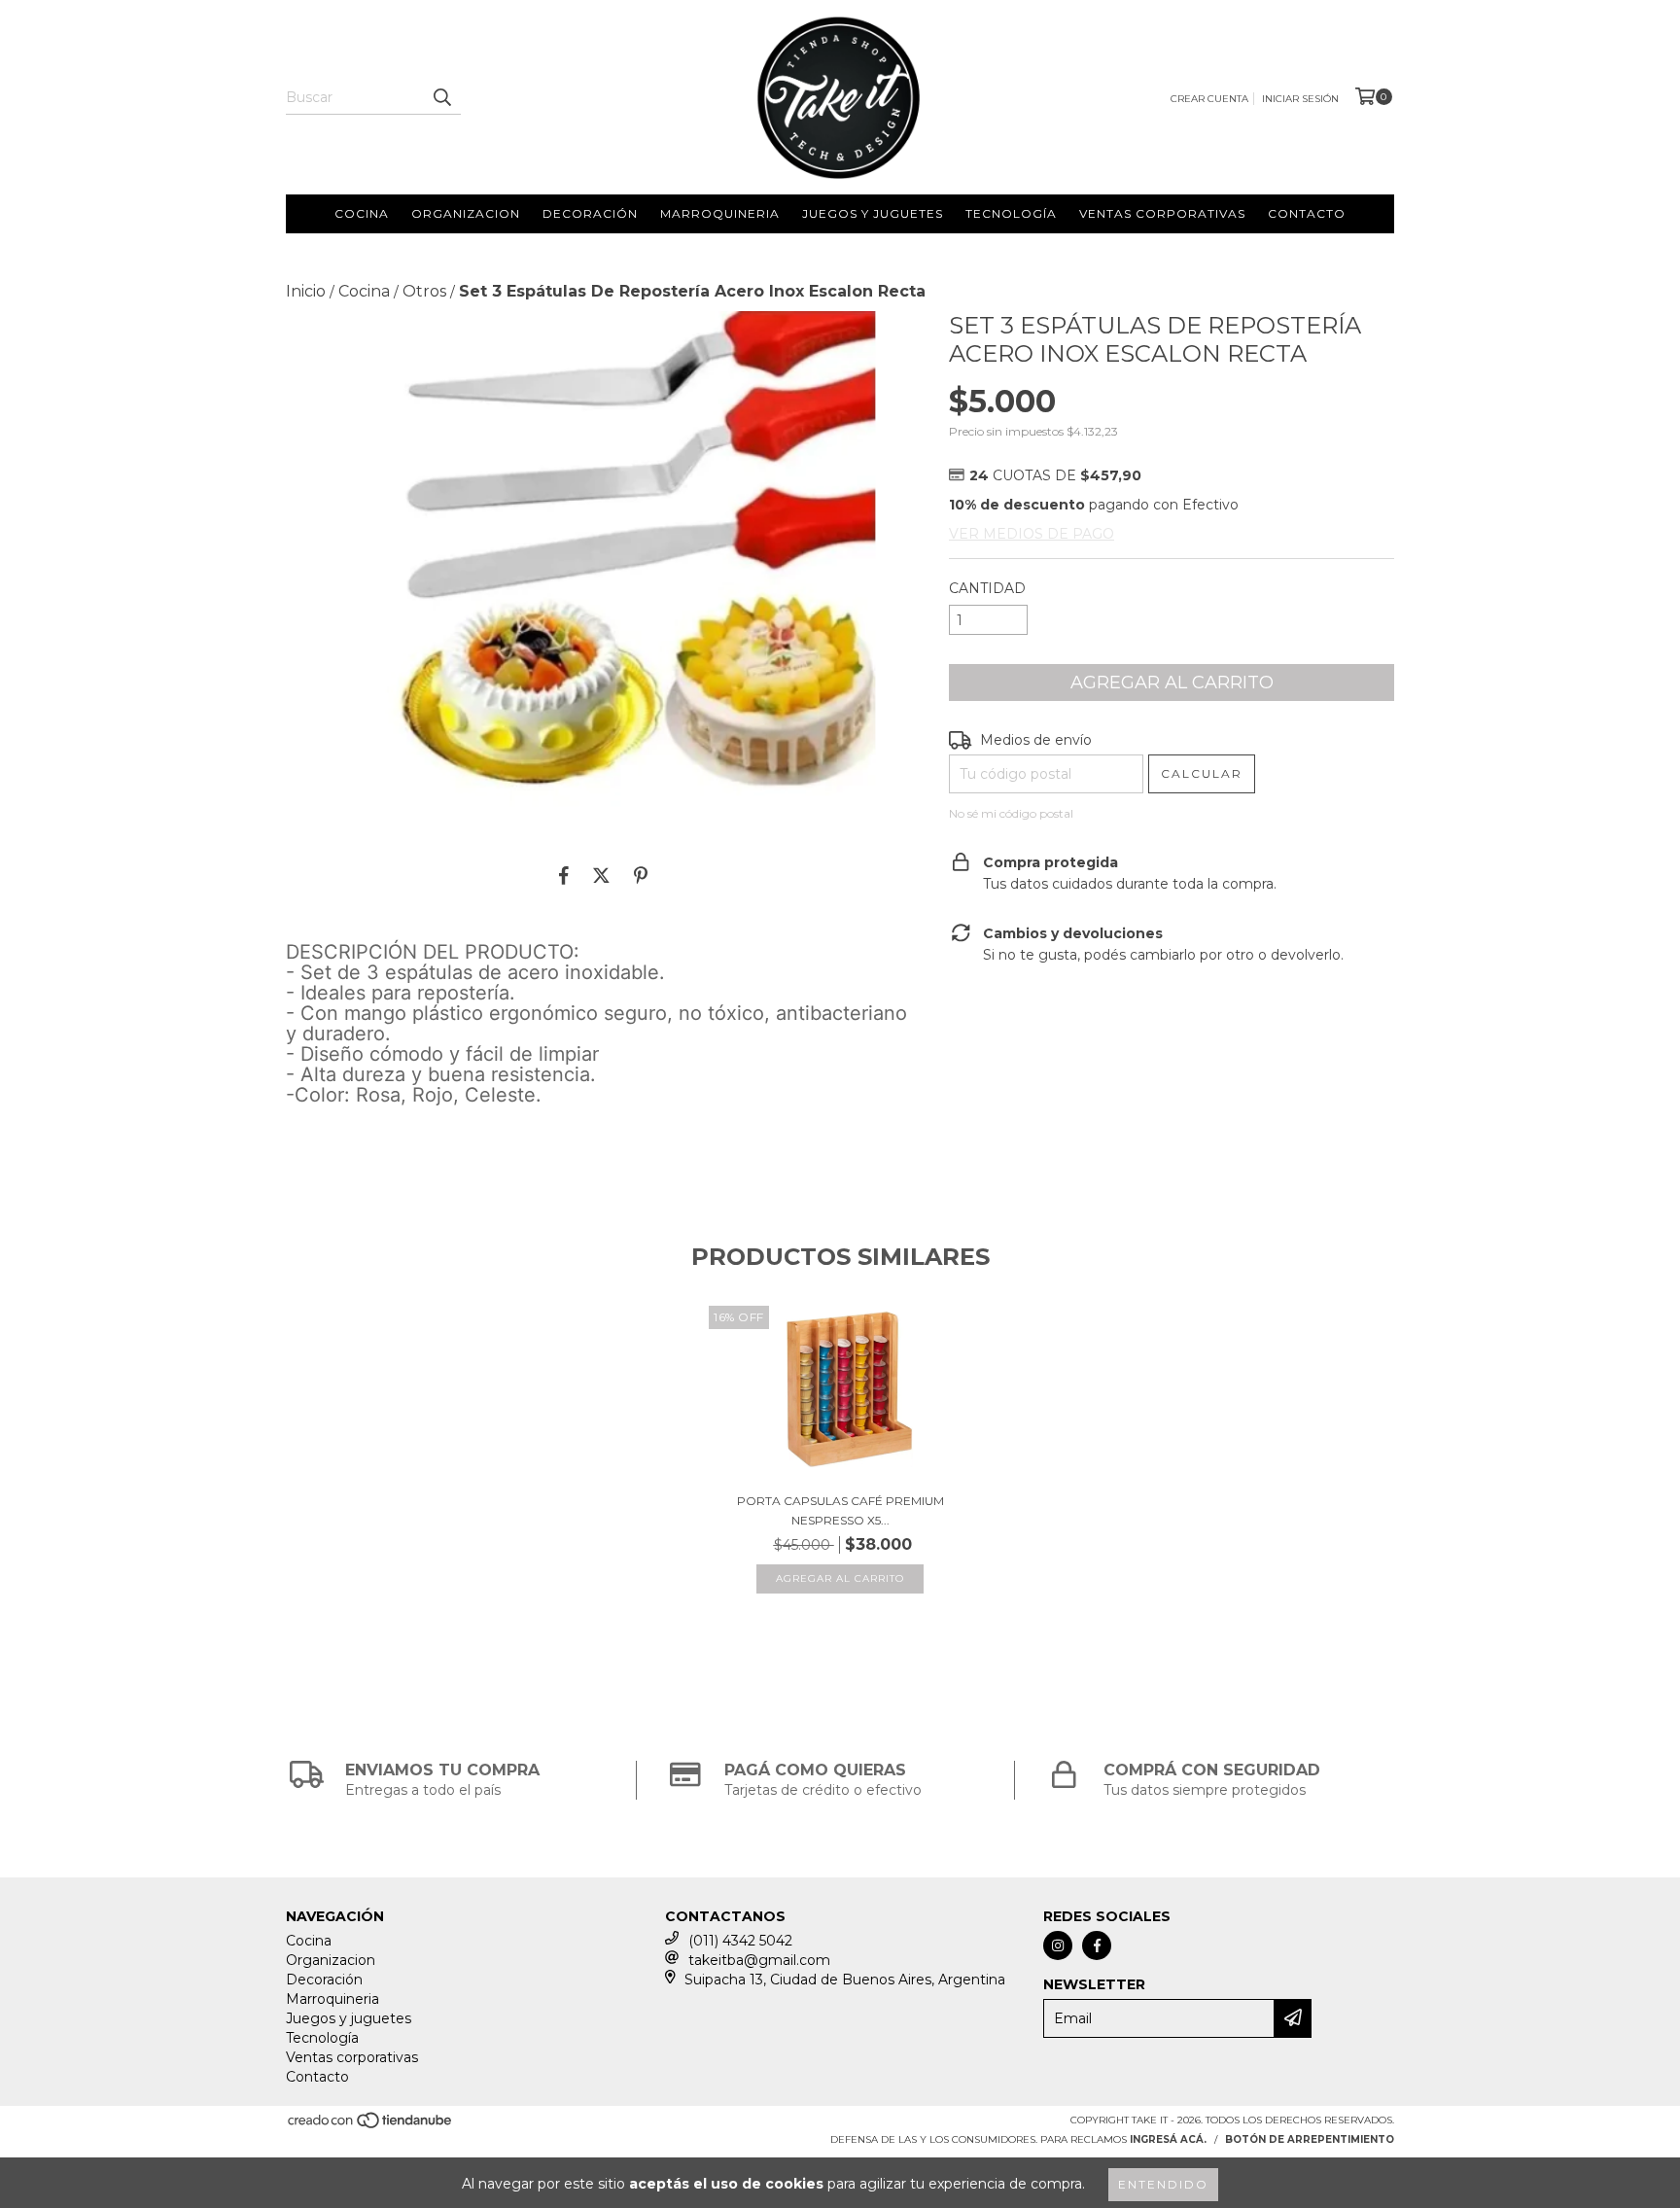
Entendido (1163, 2184)
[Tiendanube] (371, 2126)
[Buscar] (441, 97)
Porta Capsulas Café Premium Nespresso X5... (840, 1510)
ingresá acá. (1168, 2139)
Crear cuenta (1209, 99)
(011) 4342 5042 (740, 1941)
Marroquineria (720, 213)
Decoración (590, 213)
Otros (424, 291)
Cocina (362, 213)
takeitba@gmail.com (759, 1960)
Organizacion (466, 213)
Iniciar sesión (1300, 99)
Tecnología (1011, 213)
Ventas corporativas (1162, 213)
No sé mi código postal (1011, 813)
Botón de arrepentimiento (1310, 2139)
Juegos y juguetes (873, 213)
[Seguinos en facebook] (1097, 1945)
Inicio (306, 291)
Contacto (1307, 213)
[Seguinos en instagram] (1058, 1945)
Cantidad (987, 588)
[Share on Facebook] (564, 875)
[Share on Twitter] (601, 875)
